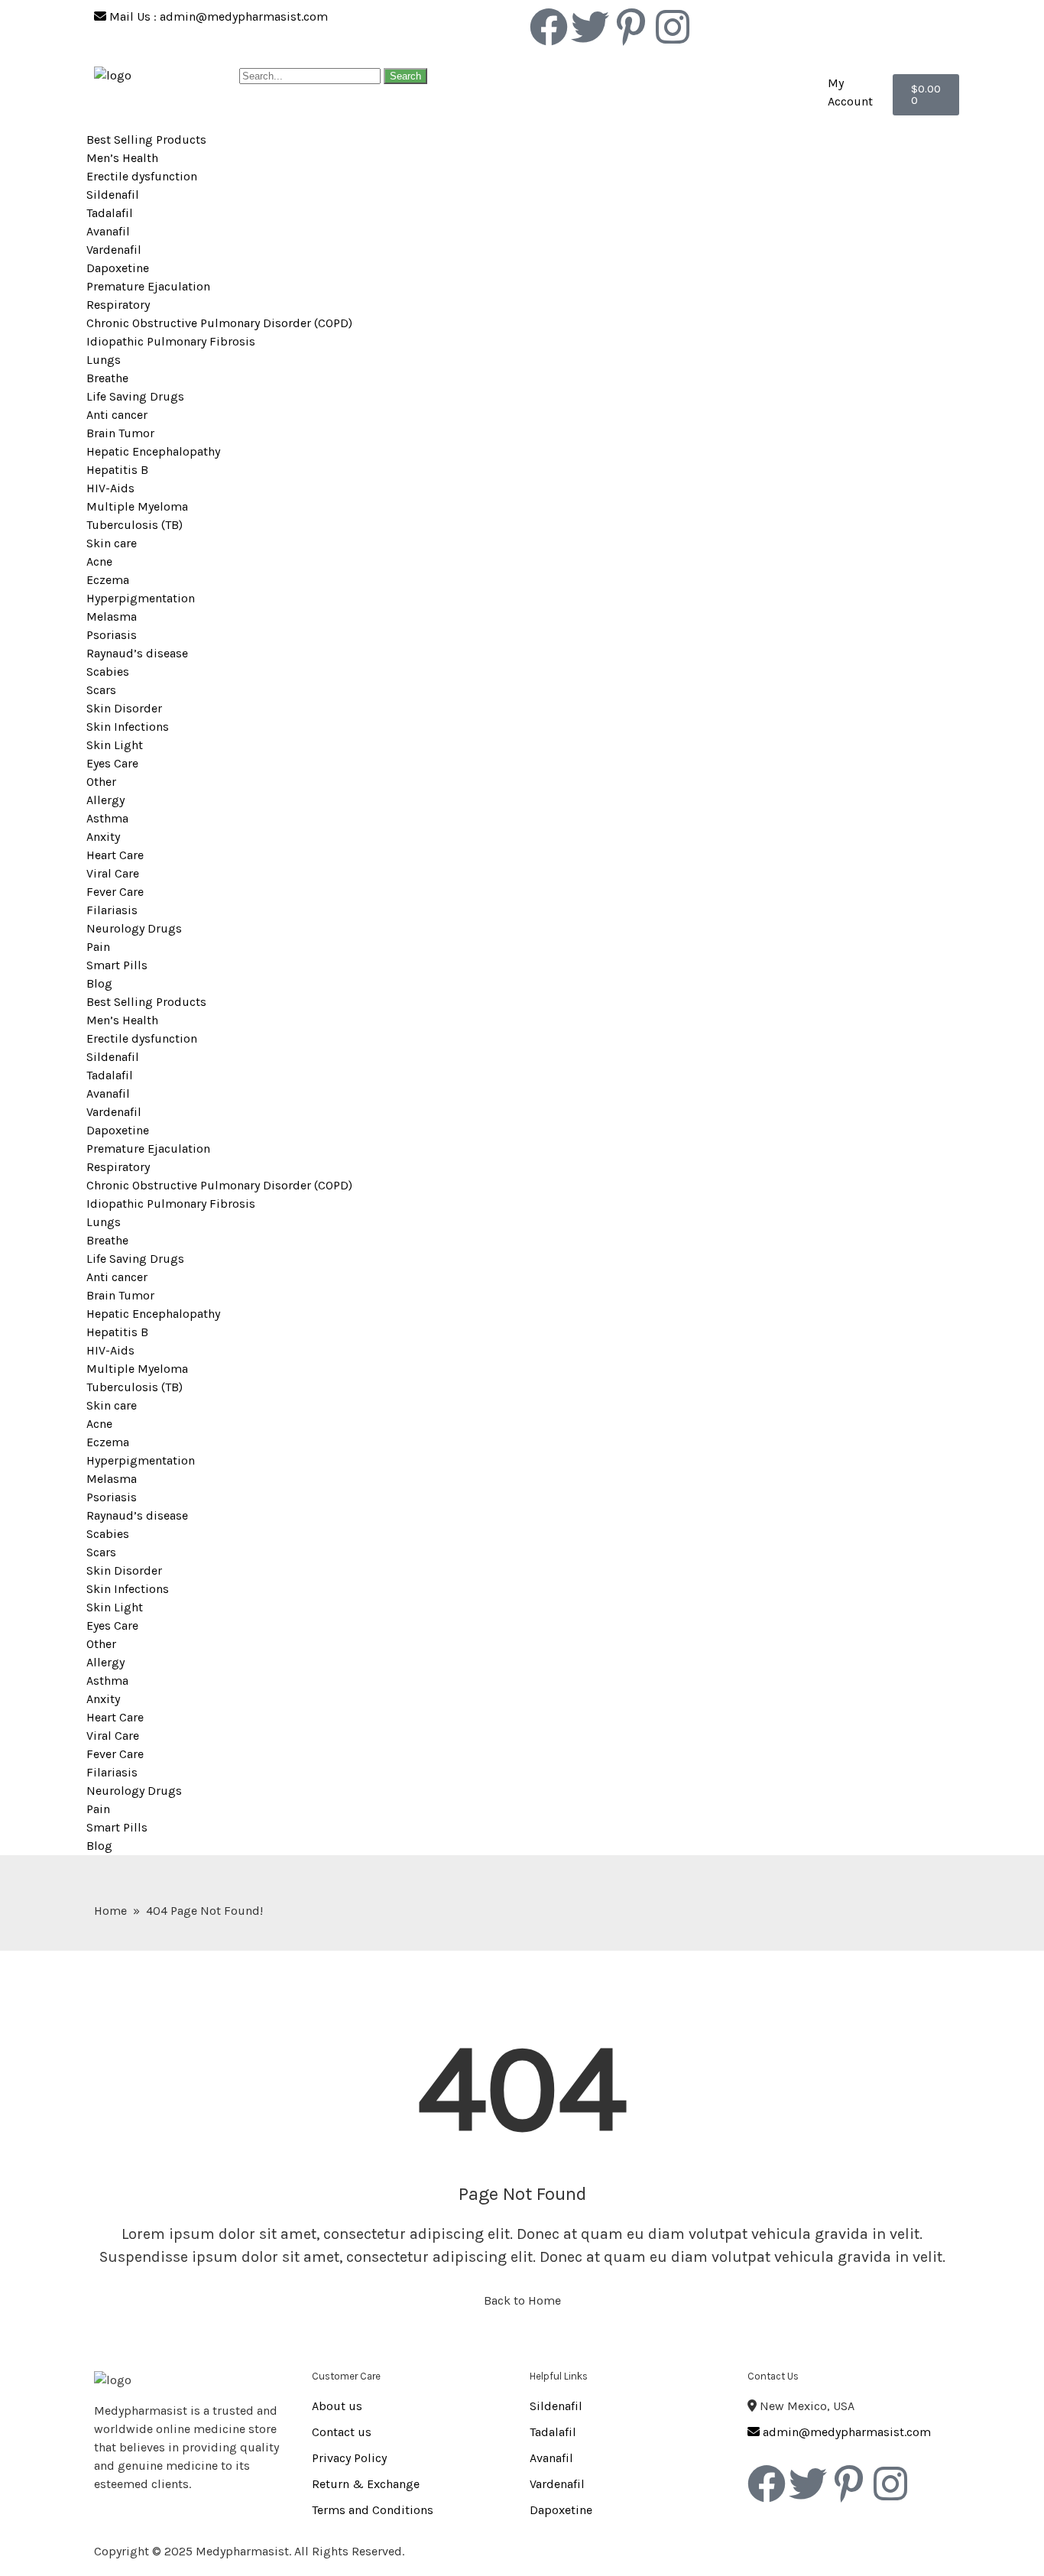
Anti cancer (117, 415)
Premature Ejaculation (148, 286)
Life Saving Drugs (135, 396)
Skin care (112, 543)
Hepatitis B (117, 470)
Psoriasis (112, 635)
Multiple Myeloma (137, 506)
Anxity (103, 837)
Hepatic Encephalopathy (153, 451)
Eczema (108, 580)
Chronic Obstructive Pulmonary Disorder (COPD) (219, 323)
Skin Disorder (124, 708)
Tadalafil (110, 213)
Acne (99, 561)
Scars (101, 690)
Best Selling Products (146, 140)
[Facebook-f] (549, 27)
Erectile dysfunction (142, 176)
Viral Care (113, 873)
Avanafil (108, 231)
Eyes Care (112, 763)
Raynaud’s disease (137, 653)
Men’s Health (122, 158)
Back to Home (522, 2300)
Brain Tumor (120, 433)
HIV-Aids (110, 488)
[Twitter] (590, 27)
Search (405, 76)
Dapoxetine (118, 268)
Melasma (112, 616)
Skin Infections (128, 727)
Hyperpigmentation (141, 598)
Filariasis (112, 910)
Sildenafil (113, 195)
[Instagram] (673, 27)
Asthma (107, 818)
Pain (98, 947)
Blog (99, 983)
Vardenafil (114, 250)
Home (110, 1911)
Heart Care (115, 855)
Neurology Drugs (134, 928)
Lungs (104, 360)
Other (101, 782)
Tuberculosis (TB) (135, 525)
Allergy (105, 800)
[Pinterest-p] (631, 27)
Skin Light (115, 745)
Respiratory (118, 305)
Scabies (108, 672)
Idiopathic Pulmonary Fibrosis (171, 341)
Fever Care (115, 892)
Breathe (107, 378)
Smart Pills (117, 965)
